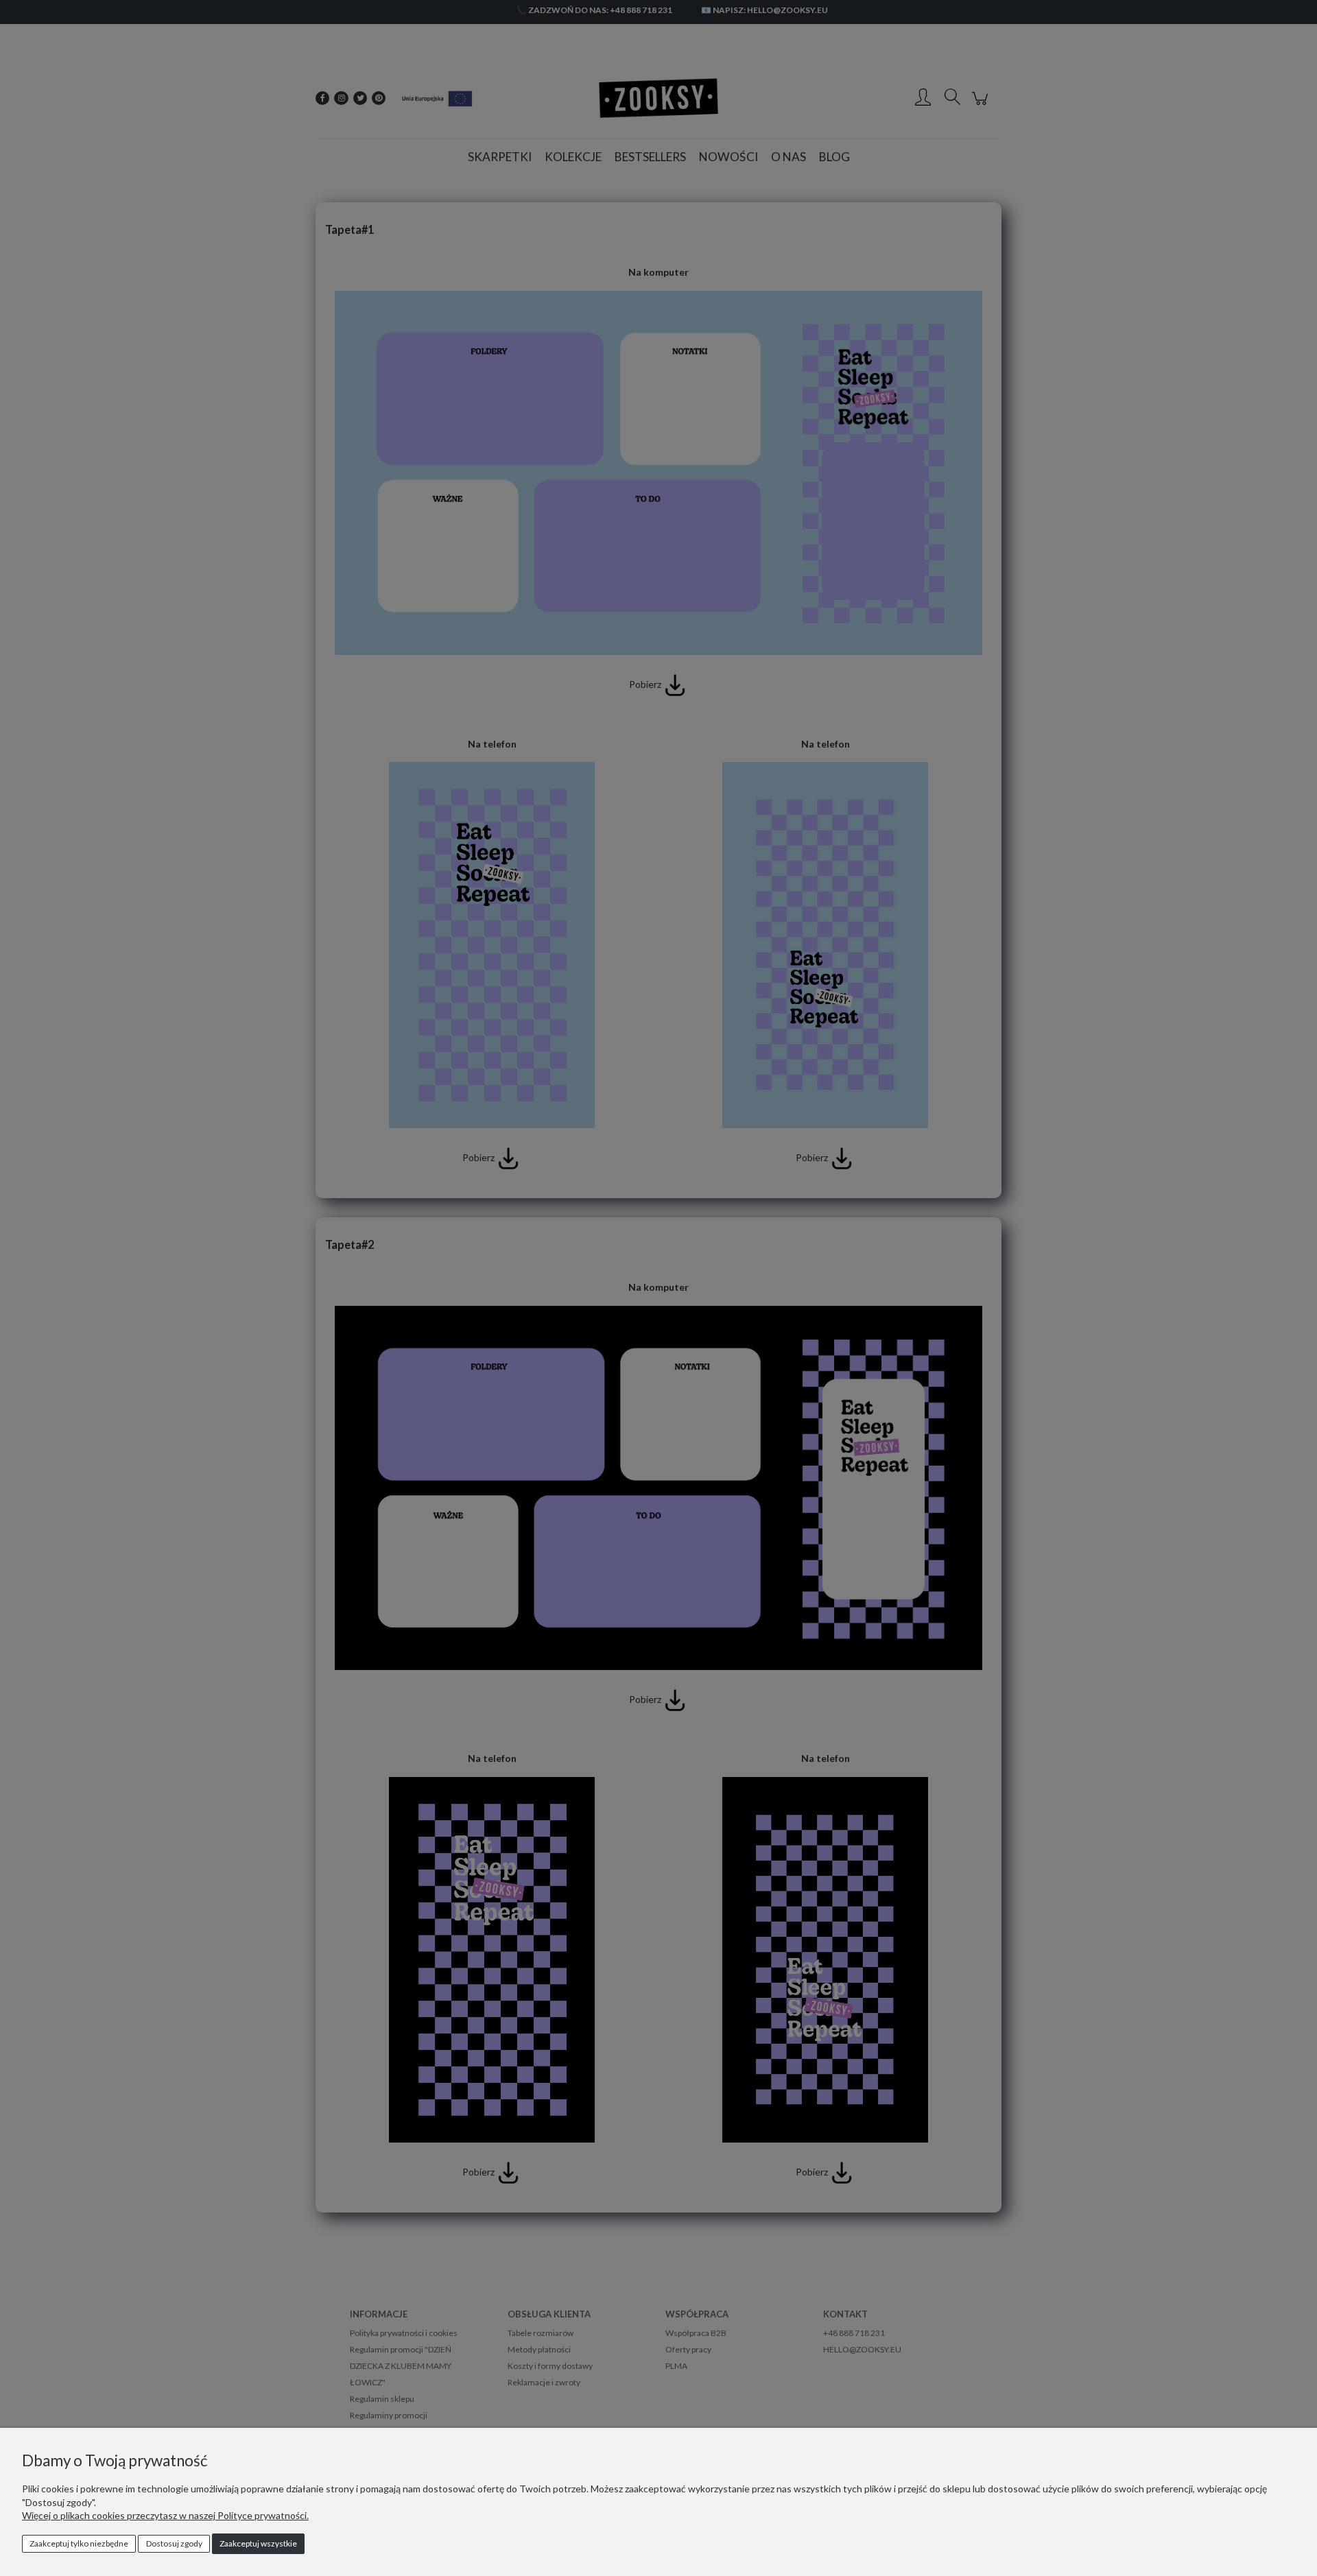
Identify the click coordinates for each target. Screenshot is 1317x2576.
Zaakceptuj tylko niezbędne (79, 2543)
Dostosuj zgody (174, 2543)
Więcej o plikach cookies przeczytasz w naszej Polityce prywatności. (165, 2515)
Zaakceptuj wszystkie (258, 2543)
